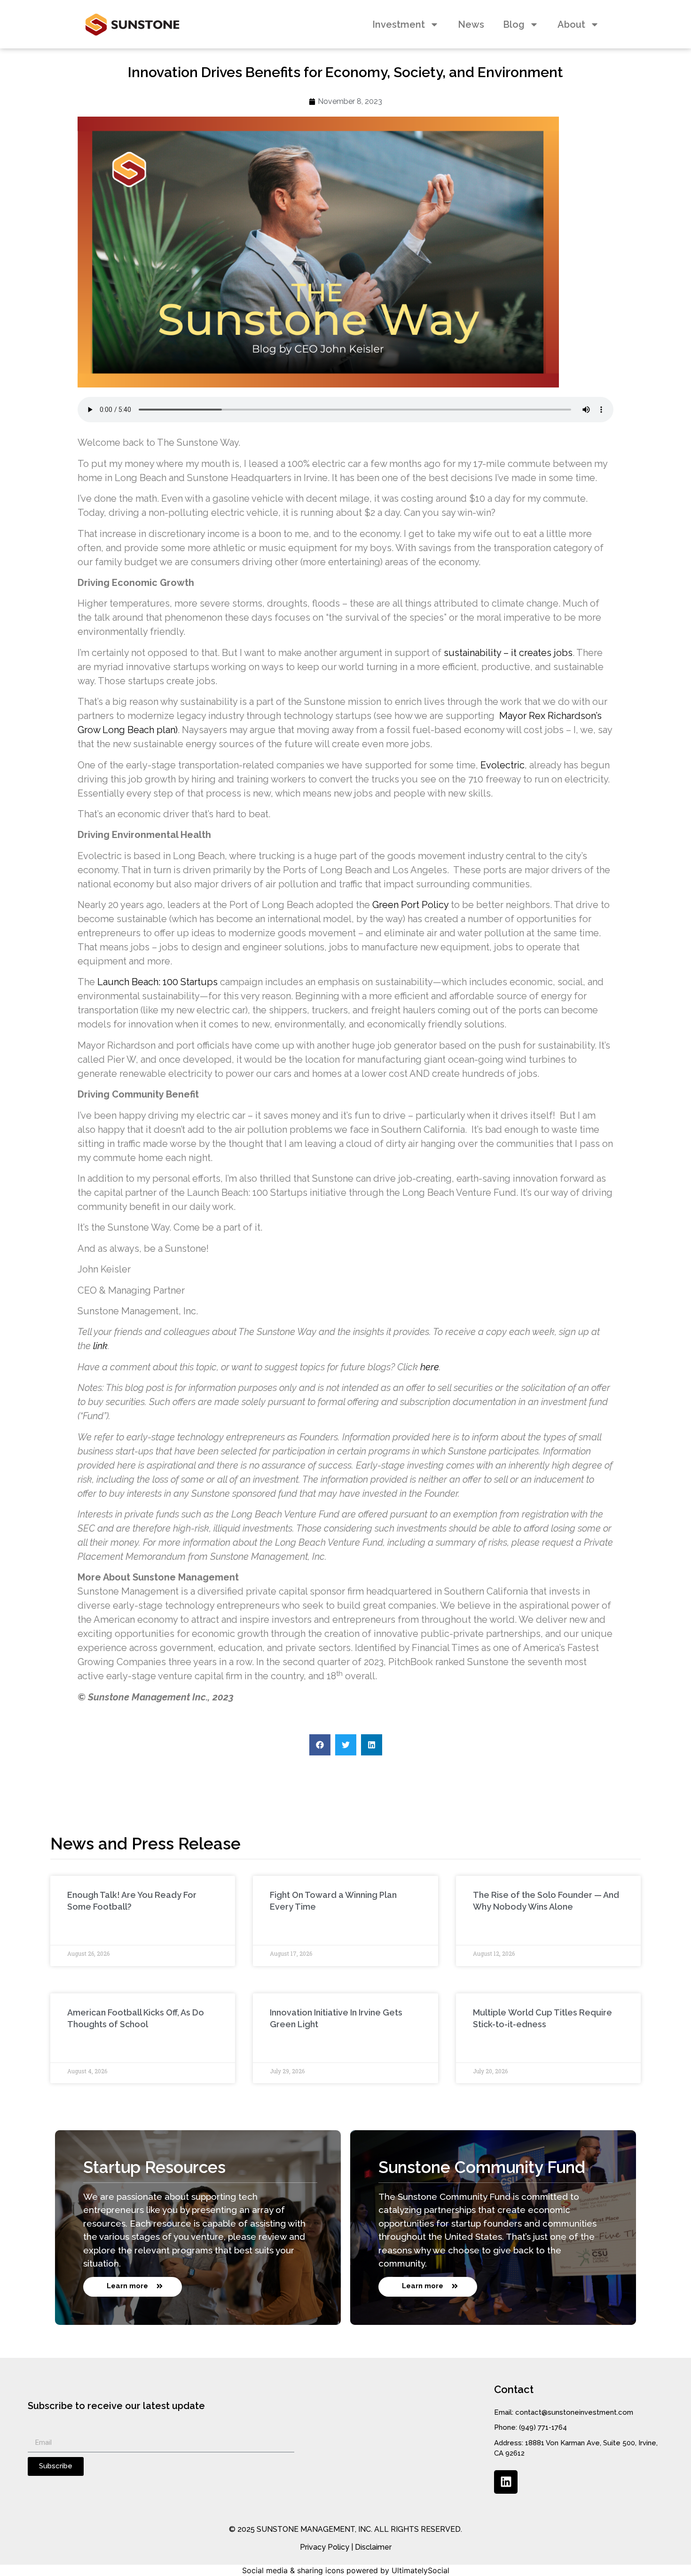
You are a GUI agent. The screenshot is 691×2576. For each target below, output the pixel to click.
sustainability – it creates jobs (508, 653)
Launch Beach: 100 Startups (157, 982)
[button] (320, 1745)
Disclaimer (373, 2547)
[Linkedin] (506, 2482)
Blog (514, 24)
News (471, 24)
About (571, 24)
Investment (399, 24)
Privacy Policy (325, 2547)
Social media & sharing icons (293, 2570)
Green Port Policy (410, 905)
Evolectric (503, 765)
